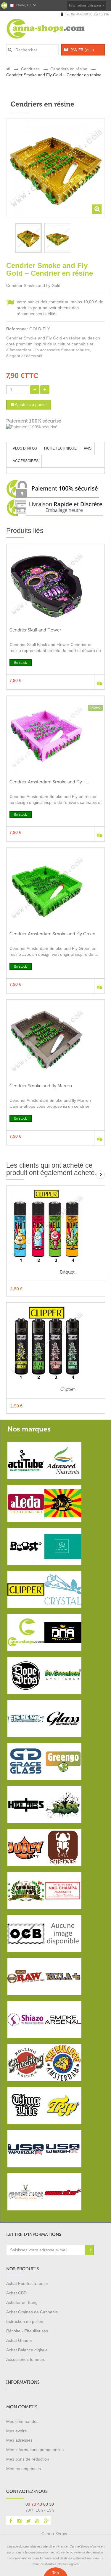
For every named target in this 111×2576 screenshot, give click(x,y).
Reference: (17, 329)
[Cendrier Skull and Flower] (55, 584)
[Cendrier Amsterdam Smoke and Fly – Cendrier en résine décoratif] (55, 736)
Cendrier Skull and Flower (35, 630)
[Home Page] (8, 69)
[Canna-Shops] (53, 29)
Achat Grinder (19, 2340)
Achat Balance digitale (27, 2350)
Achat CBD (16, 2293)
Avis (88, 448)
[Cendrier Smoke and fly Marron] (55, 1040)
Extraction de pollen (25, 2321)
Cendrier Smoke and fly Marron (41, 1086)
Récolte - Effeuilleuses (27, 2331)
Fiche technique (60, 448)
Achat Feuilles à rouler (27, 2283)
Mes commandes (22, 2421)
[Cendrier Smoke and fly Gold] (28, 238)
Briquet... (69, 1272)
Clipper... (69, 1389)
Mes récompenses (24, 2469)
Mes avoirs (16, 2431)
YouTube (37, 2521)
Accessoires (26, 461)
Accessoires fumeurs (26, 2359)
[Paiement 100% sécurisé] (55, 427)
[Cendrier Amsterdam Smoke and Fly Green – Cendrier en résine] (55, 888)
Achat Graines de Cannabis (32, 2312)
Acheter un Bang (22, 2302)
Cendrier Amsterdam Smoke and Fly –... (49, 782)
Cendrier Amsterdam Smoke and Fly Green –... (52, 937)
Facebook (11, 2521)
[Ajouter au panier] (99, 682)
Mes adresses (19, 2440)
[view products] (26, 1460)
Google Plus (46, 2521)
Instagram (20, 2521)
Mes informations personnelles (35, 2450)
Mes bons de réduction (28, 2459)
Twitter (28, 2521)
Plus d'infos (25, 448)
